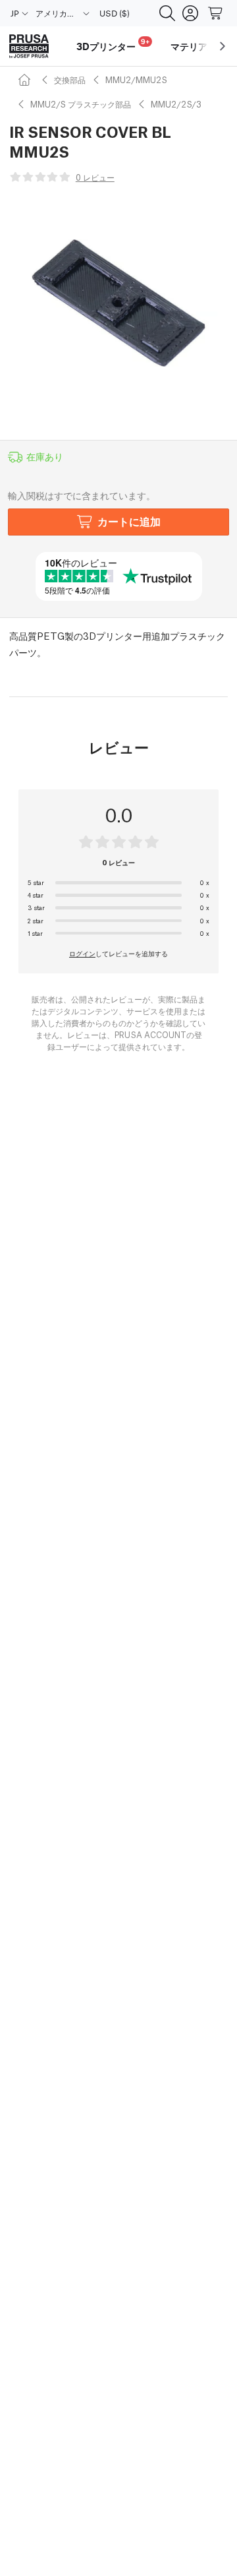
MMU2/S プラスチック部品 (81, 104)
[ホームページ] (26, 79)
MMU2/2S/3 (176, 104)
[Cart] (216, 13)
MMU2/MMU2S (136, 79)
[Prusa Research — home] (29, 46)
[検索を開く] (167, 13)
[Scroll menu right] (223, 46)
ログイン (82, 953)
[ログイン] (190, 13)
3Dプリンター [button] (113, 45)
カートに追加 (129, 521)
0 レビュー (95, 177)
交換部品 (70, 79)
